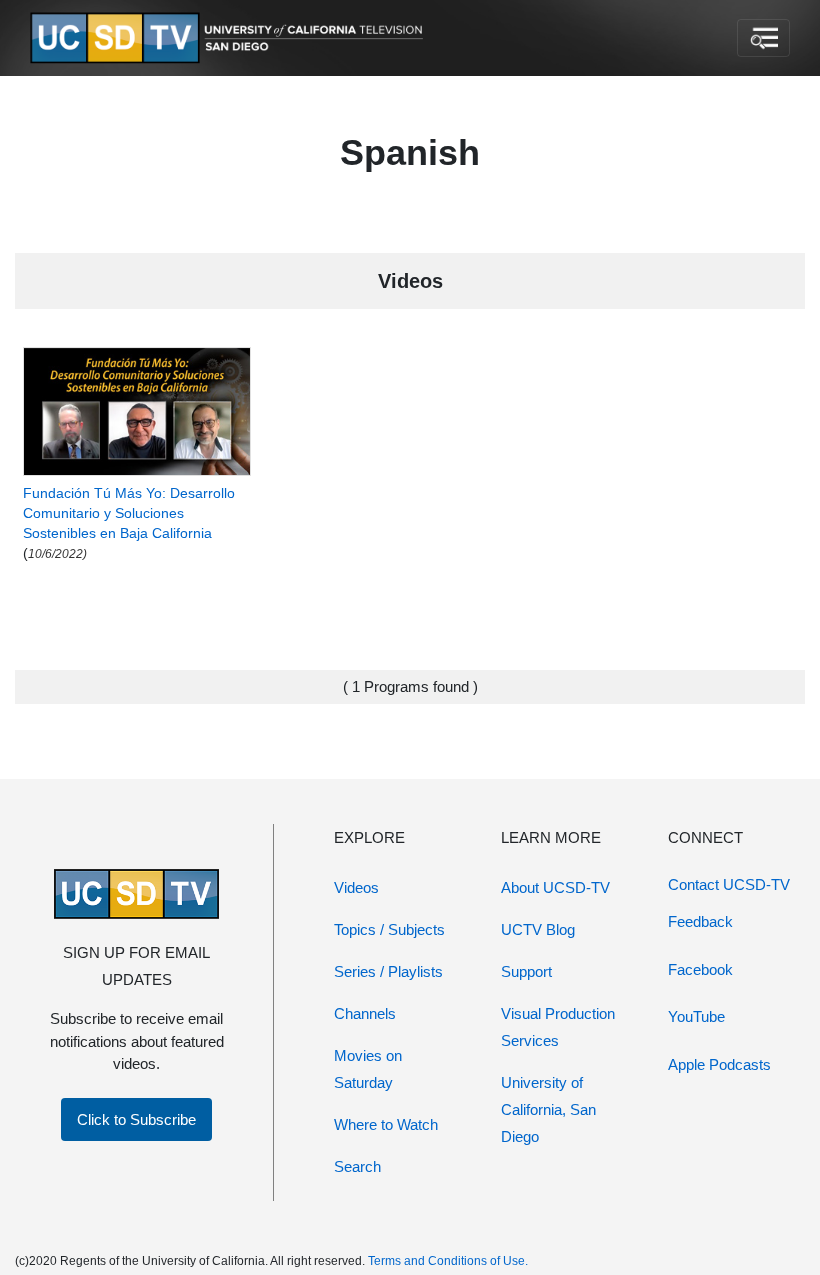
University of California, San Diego (548, 1109)
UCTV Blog (538, 929)
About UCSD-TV (555, 887)
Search (357, 1166)
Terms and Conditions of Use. (448, 1261)
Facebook (700, 969)
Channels (365, 1013)
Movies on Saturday (368, 1069)
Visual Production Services (558, 1027)
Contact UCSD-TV (729, 884)
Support (526, 971)
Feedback (700, 921)
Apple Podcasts (719, 1064)
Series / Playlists (388, 971)
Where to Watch (386, 1124)
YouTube (696, 1016)
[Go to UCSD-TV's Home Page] (230, 38)
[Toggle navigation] (763, 38)
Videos (356, 887)
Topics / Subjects (389, 929)
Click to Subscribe (136, 1119)
